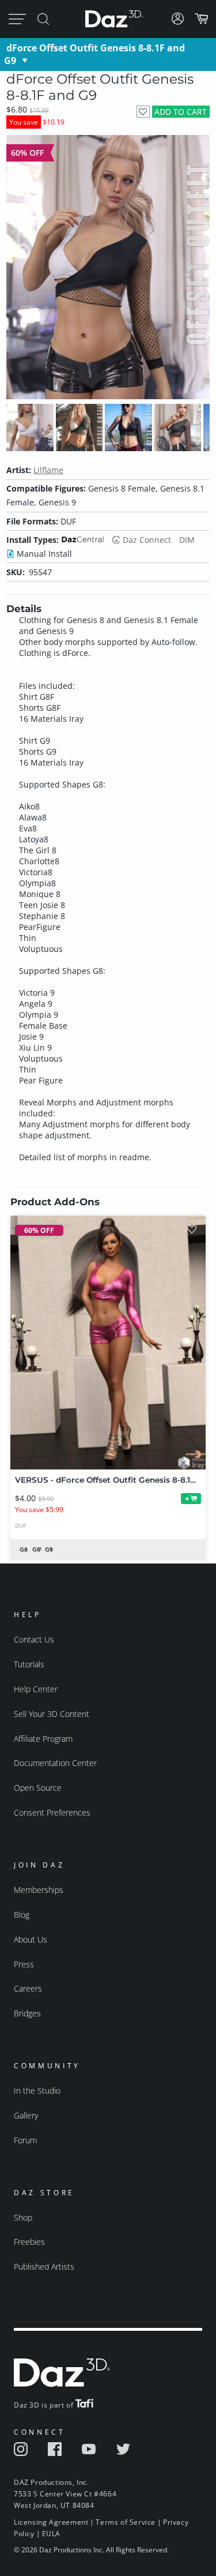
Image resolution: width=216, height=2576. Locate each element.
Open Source (38, 1788)
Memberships (39, 1890)
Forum (25, 2140)
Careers (28, 1988)
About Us (31, 1939)
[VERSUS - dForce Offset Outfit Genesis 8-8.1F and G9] (108, 1343)
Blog (22, 1915)
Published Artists (44, 2266)
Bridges (27, 2013)
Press (24, 1964)
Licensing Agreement (51, 2522)
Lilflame (48, 470)
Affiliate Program (43, 1739)
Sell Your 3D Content (52, 1714)
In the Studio (37, 2091)
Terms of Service (126, 2522)
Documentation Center (55, 1763)
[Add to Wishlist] (143, 112)
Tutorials (29, 1664)
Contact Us (34, 1639)
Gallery (26, 2115)
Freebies (29, 2242)
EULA (51, 2534)
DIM (187, 540)
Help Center (36, 1689)
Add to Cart (181, 112)
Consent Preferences (52, 1812)
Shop (23, 2217)
